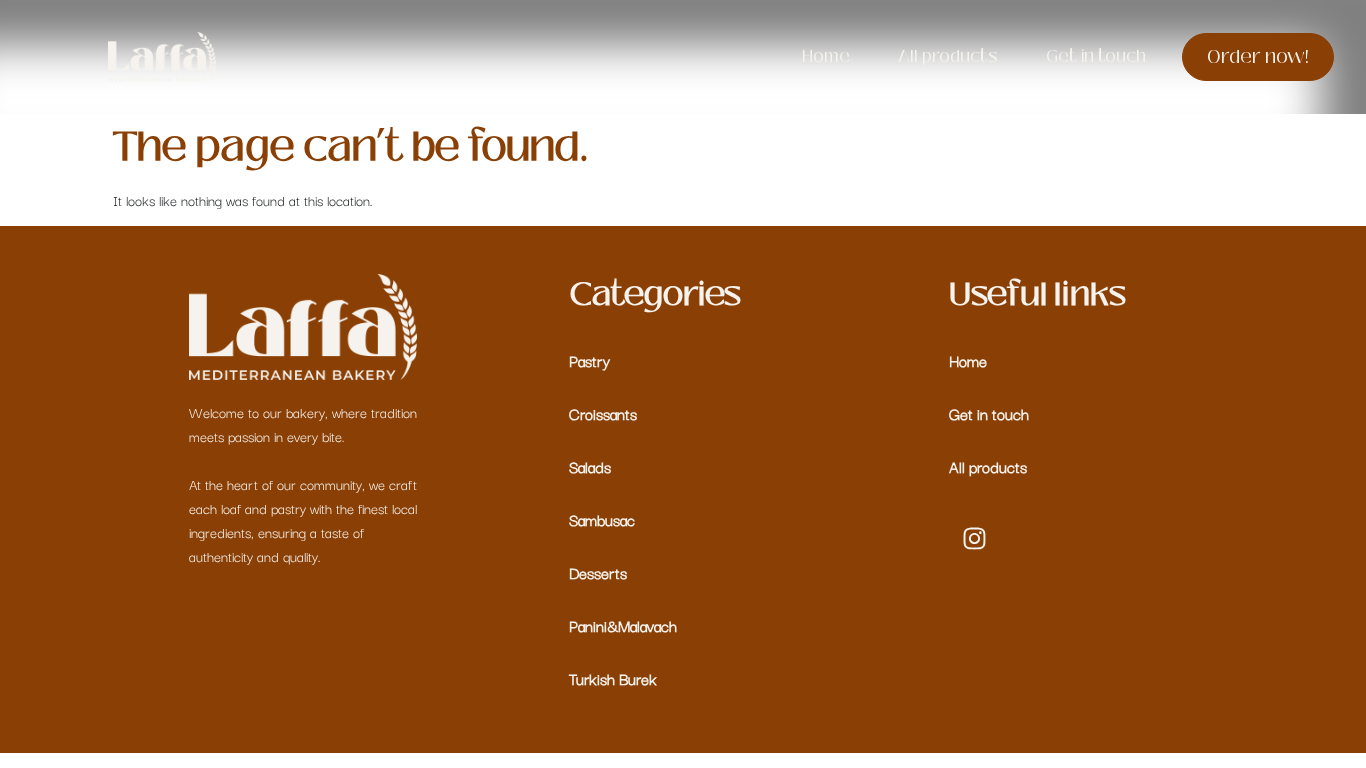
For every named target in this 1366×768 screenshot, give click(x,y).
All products (988, 466)
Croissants (603, 413)
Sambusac (602, 519)
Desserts (598, 572)
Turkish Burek (613, 678)
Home (968, 360)
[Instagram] (974, 538)
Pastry (589, 360)
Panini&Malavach (623, 625)
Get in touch (989, 413)
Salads (590, 466)
